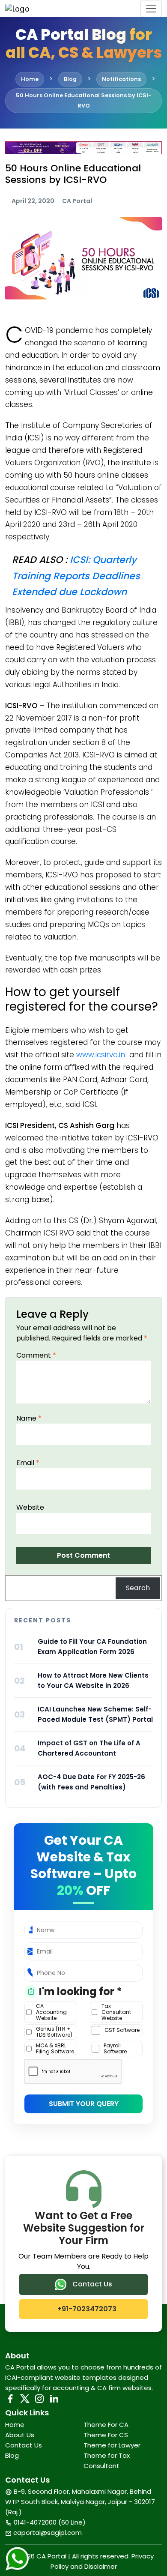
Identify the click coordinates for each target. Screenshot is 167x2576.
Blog (12, 2455)
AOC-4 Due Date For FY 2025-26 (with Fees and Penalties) (91, 1782)
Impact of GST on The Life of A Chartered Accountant (89, 1748)
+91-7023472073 (86, 2309)
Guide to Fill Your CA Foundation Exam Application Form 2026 (92, 1647)
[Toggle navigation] (151, 9)
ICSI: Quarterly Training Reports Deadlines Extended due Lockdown (76, 576)
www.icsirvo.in (101, 1055)
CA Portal (77, 201)
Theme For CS (106, 2435)
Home (15, 2425)
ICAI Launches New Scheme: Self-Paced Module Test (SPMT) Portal (95, 1714)
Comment (36, 1355)
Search (138, 1588)
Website (30, 1507)
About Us (20, 2435)
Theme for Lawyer (112, 2445)
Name (29, 1418)
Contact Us (91, 2284)
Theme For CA (106, 2425)
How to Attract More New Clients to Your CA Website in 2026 (93, 1680)
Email (28, 1463)
